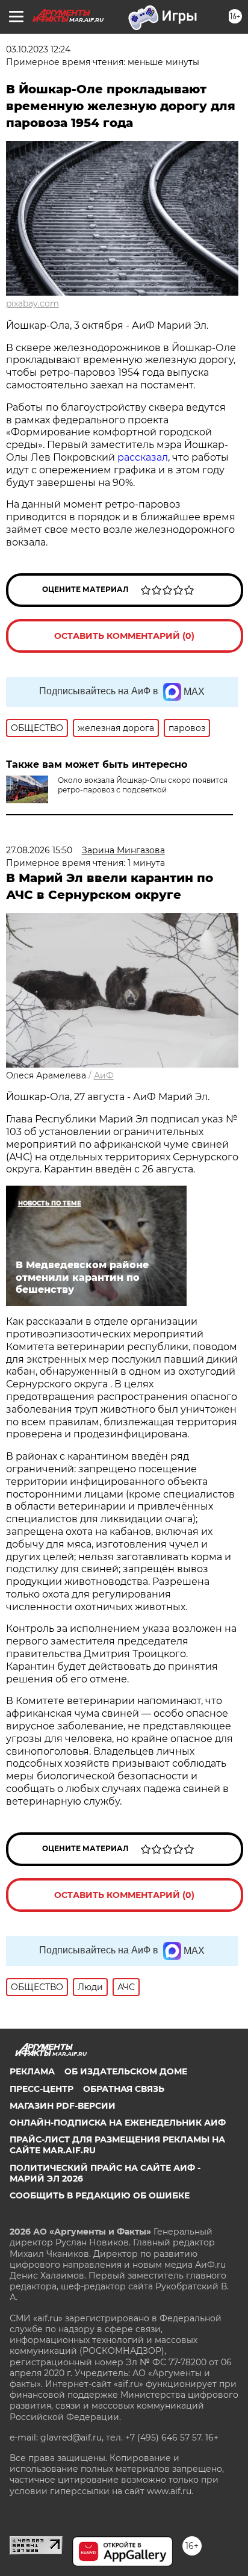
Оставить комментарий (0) (124, 636)
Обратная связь (124, 2089)
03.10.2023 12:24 (38, 49)
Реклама (32, 2071)
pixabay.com (33, 303)
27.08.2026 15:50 (39, 850)
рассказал (143, 457)
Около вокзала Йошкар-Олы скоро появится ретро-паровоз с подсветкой (143, 785)
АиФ (104, 1075)
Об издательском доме (126, 2071)
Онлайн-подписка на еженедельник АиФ (118, 2123)
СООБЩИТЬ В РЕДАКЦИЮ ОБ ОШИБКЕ (100, 2195)
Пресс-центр (42, 2089)
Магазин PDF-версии (63, 2106)
